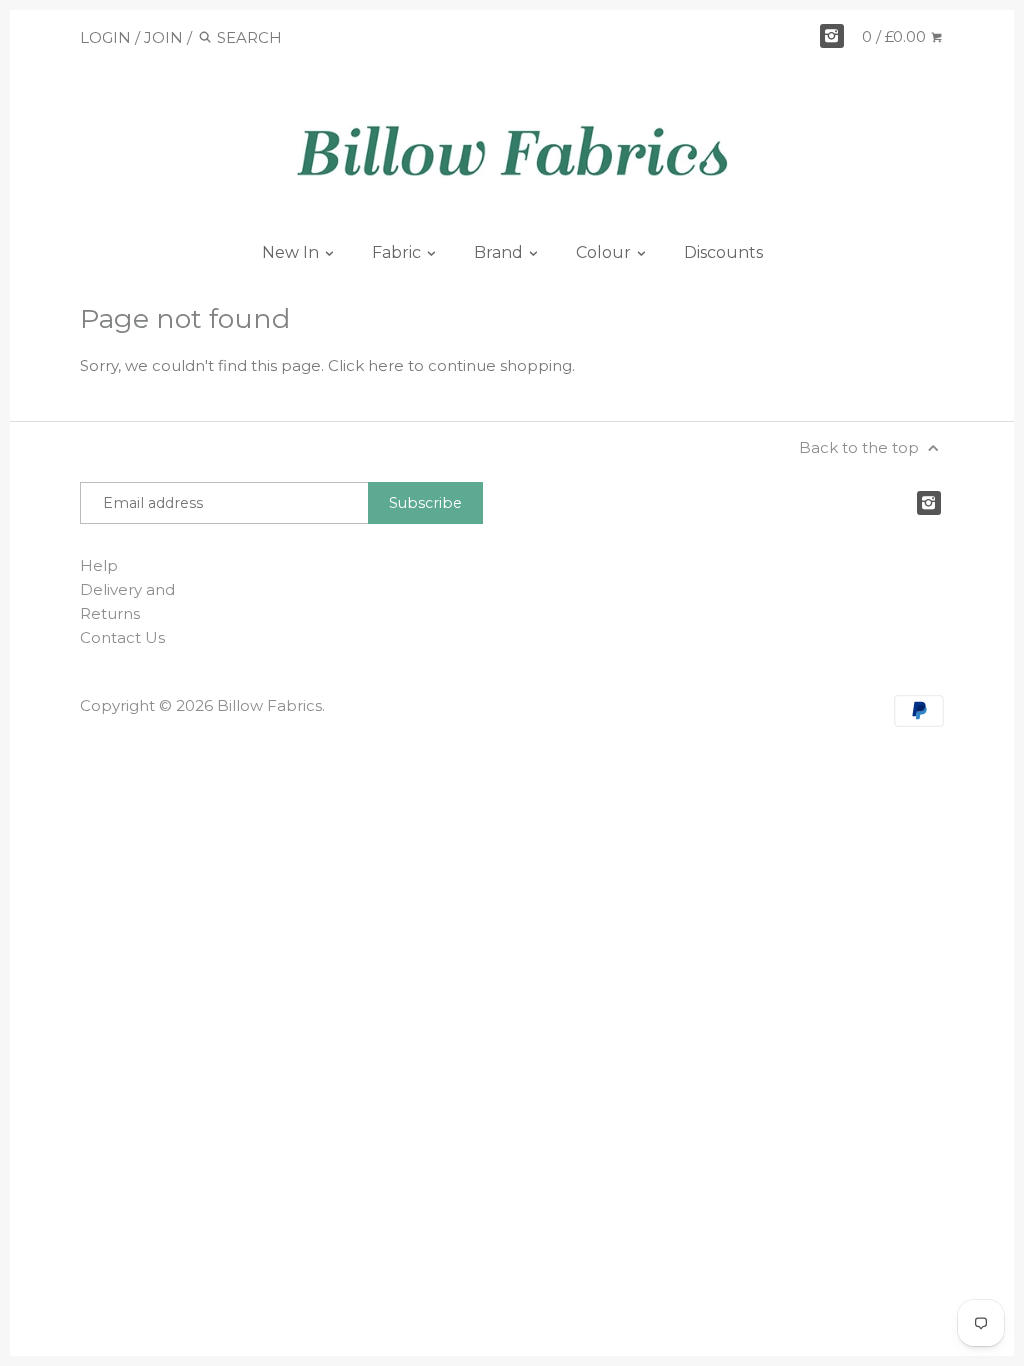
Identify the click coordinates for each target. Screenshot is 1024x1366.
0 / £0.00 (896, 36)
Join (163, 37)
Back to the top (861, 447)
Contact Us (122, 637)
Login (105, 37)
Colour (605, 252)
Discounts (723, 252)
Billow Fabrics (269, 705)
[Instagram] (832, 36)
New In (292, 252)
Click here (366, 365)
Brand (500, 252)
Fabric (398, 252)
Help (99, 565)
